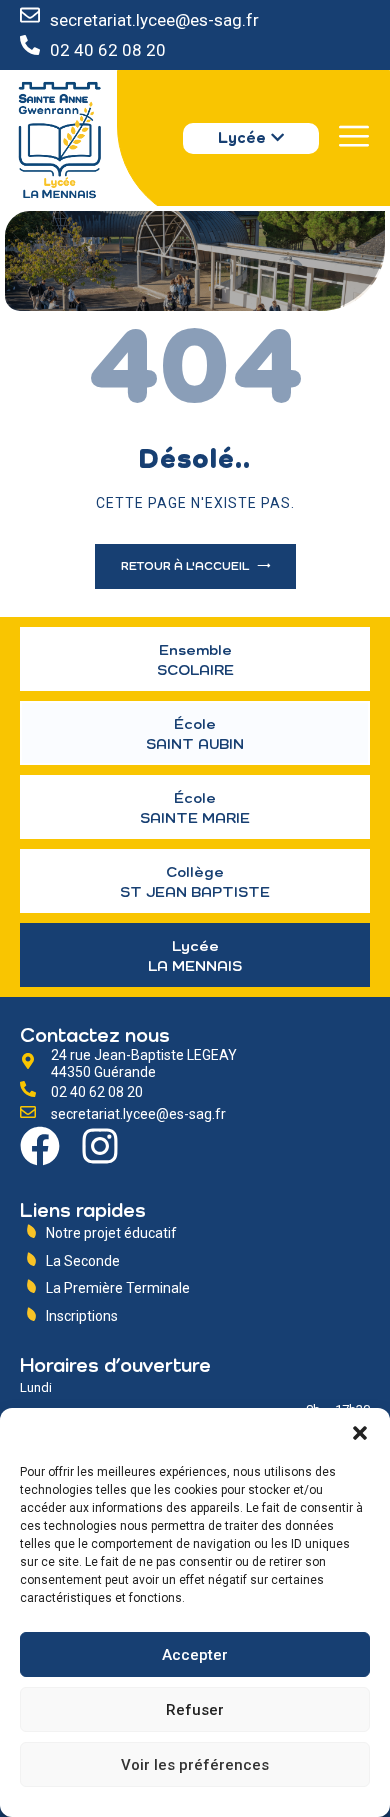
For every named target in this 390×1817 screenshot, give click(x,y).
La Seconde (83, 1261)
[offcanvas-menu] (354, 136)
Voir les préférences (195, 1765)
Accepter (195, 1655)
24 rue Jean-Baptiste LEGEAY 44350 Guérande (144, 1063)
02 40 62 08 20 (108, 50)
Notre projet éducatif (111, 1233)
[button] (360, 1433)
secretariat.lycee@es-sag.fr (154, 20)
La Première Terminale (118, 1288)
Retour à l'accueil (186, 567)
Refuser (195, 1710)
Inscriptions (82, 1316)
